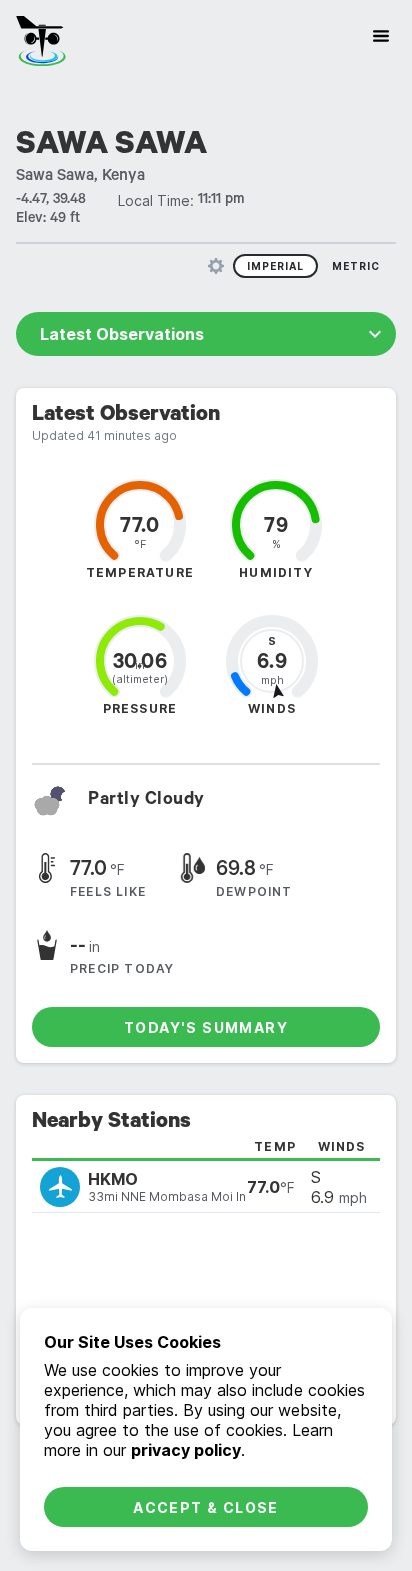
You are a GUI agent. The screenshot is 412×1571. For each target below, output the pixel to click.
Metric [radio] (356, 266)
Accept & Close (206, 1507)
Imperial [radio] (275, 266)
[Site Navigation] (381, 36)
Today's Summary (206, 1027)
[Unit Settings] (216, 266)
